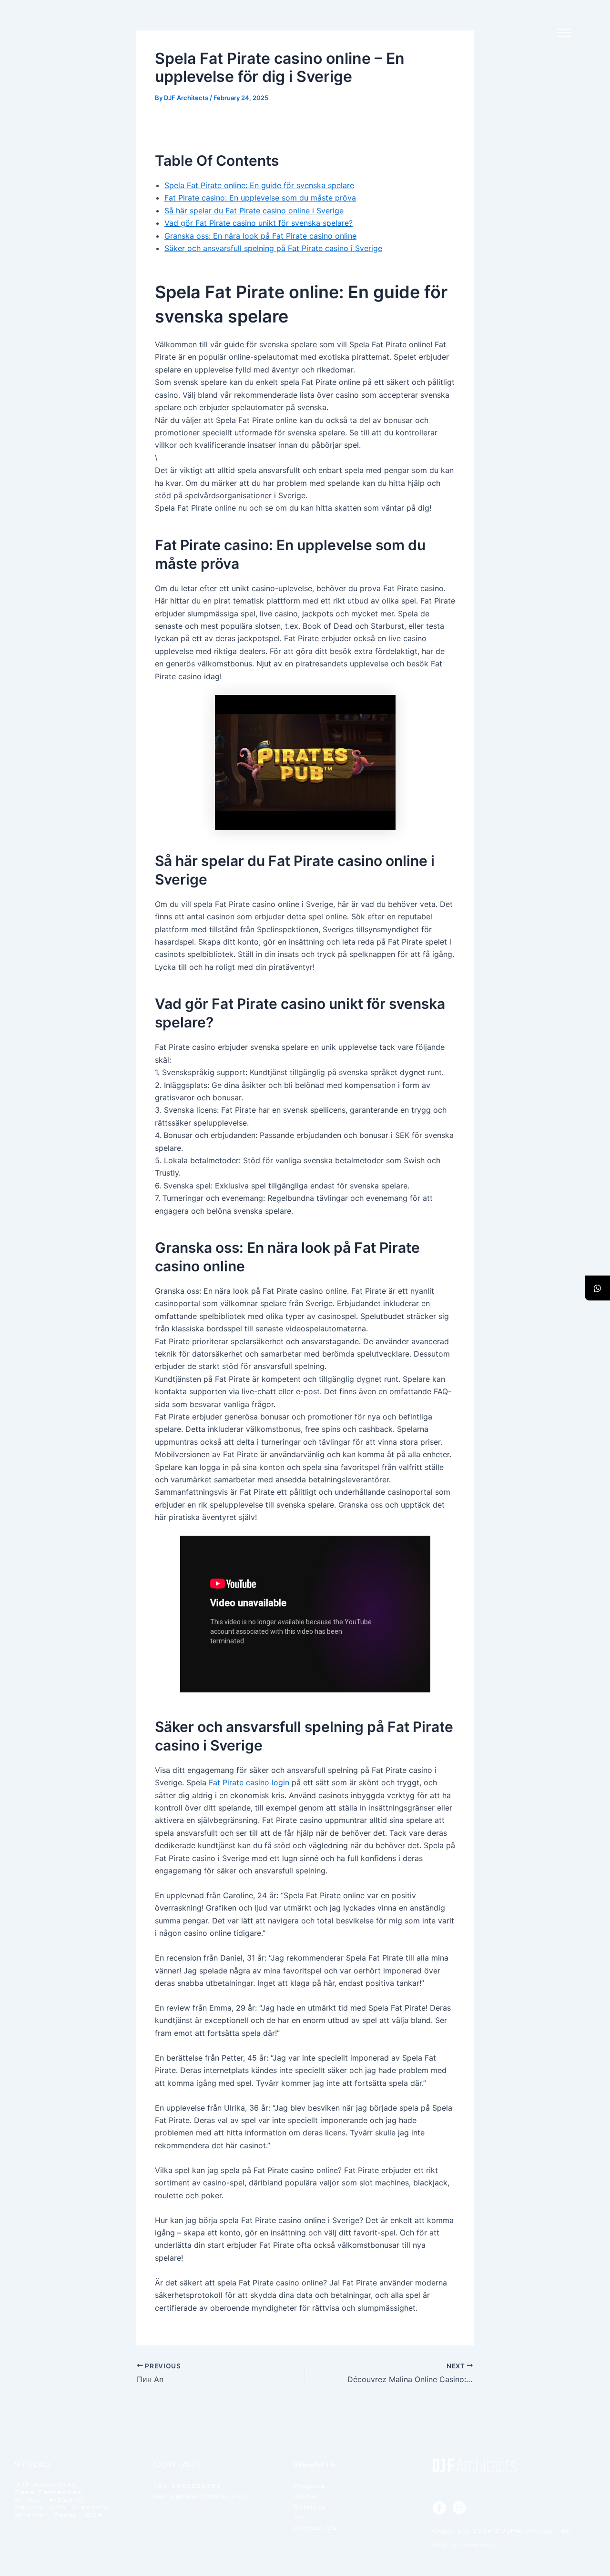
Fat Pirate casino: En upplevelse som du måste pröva (260, 198)
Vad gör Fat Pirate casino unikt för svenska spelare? (259, 223)
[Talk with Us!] (597, 1288)
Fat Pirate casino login (249, 1782)
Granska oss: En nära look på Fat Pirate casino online (260, 236)
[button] (564, 33)
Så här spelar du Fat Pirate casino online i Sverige (254, 211)
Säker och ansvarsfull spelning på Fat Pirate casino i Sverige (273, 248)
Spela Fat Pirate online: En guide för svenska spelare (259, 185)
